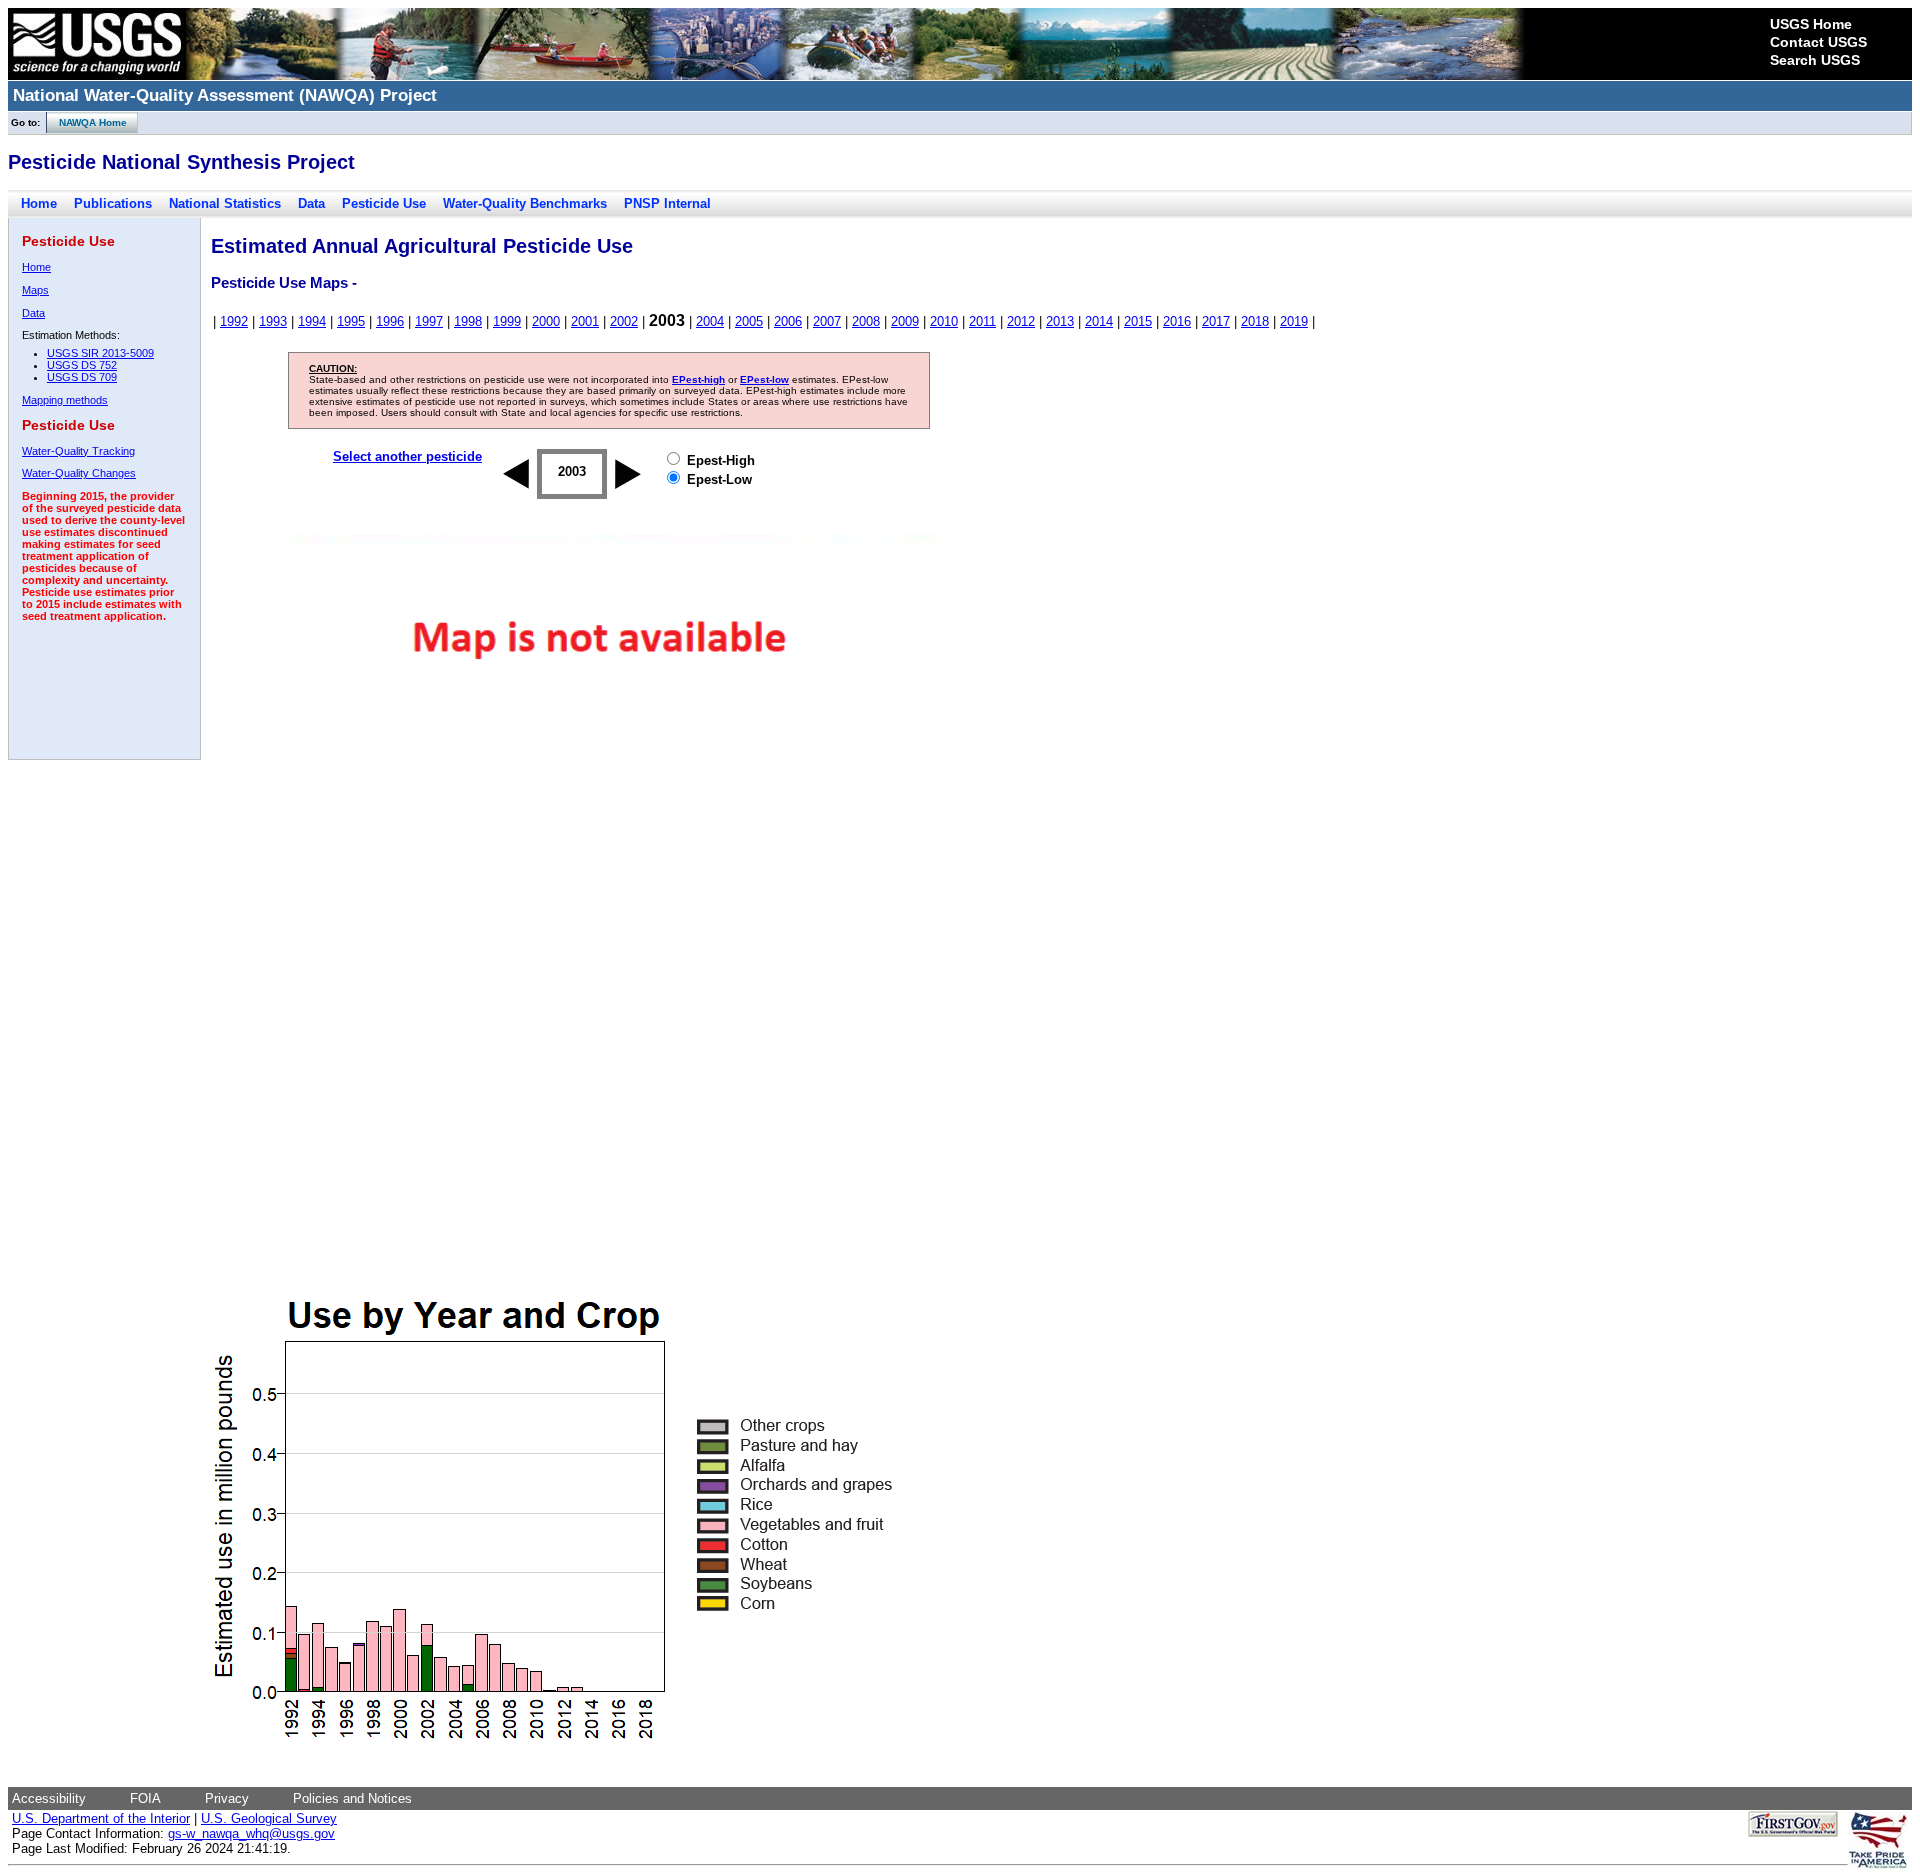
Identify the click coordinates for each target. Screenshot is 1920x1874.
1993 (273, 321)
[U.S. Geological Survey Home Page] (97, 75)
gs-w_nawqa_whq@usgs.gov (251, 1833)
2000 (546, 321)
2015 (1138, 321)
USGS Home (1811, 24)
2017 (1216, 321)
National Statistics (225, 203)
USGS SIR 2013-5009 (100, 353)
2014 (1099, 321)
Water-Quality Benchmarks (525, 203)
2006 (788, 321)
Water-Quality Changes (79, 473)
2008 (866, 321)
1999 (507, 321)
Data (311, 203)
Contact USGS (1818, 42)
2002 (624, 321)
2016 (1177, 321)
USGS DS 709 (82, 377)
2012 (1021, 321)
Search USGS (1815, 60)
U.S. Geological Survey (269, 1818)
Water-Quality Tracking (78, 451)
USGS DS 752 (82, 365)
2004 (710, 321)
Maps (35, 290)
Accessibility (49, 1798)
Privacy (227, 1798)
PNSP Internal (667, 203)
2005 (749, 321)
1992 (234, 321)
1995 (351, 321)
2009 (905, 321)
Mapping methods (65, 400)
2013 (1060, 321)
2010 (944, 321)
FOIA (145, 1798)
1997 (429, 321)
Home (39, 203)
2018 (1255, 321)
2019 (1294, 321)
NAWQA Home (87, 122)
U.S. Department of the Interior (101, 1818)
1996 (390, 321)
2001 (585, 321)
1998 (468, 321)
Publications (113, 203)
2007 (827, 321)
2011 (982, 321)
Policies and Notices (352, 1798)
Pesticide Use (384, 203)
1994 (312, 321)
